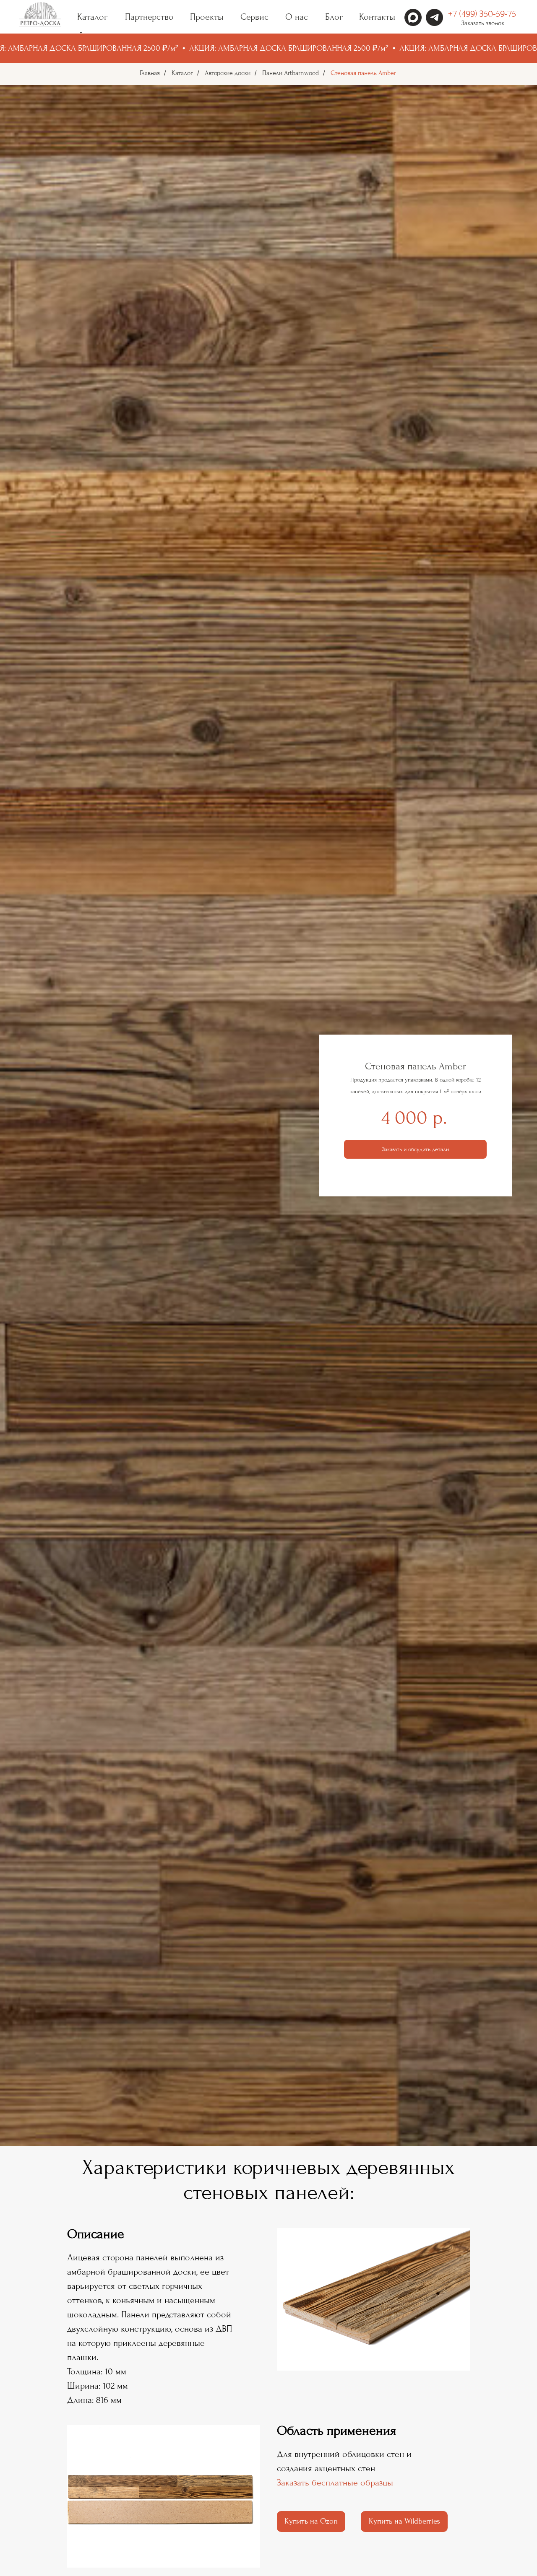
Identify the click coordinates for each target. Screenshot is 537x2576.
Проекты (207, 17)
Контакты (377, 17)
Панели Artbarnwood (291, 73)
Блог (334, 17)
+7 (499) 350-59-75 (482, 14)
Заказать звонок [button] (483, 23)
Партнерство (149, 17)
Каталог (182, 73)
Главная (150, 73)
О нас (297, 17)
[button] (415, 1149)
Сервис (254, 17)
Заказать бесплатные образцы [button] (335, 2483)
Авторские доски (228, 73)
